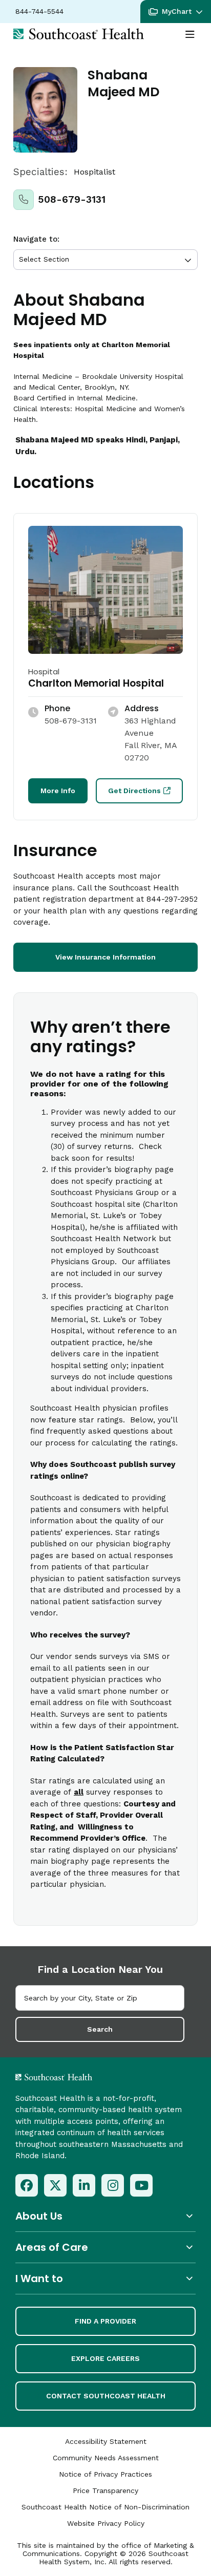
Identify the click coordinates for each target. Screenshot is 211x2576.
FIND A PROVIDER (105, 2321)
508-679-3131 (72, 199)
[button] (176, 12)
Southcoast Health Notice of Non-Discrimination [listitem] (105, 2507)
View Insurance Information (105, 957)
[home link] (81, 2077)
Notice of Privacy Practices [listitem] (105, 2474)
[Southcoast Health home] (79, 34)
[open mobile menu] (190, 35)
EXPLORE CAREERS (105, 2358)
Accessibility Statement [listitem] (106, 2441)
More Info (58, 791)
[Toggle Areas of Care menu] (105, 2247)
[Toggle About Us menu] (105, 2216)
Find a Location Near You (100, 1969)
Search (100, 2029)
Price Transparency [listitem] (105, 2490)
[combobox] (100, 1998)
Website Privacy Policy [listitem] (106, 2523)
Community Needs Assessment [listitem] (106, 2458)
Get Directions (134, 791)
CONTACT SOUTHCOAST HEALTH (106, 2396)
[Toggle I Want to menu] (105, 2278)
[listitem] (27, 2185)
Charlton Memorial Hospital (96, 683)
